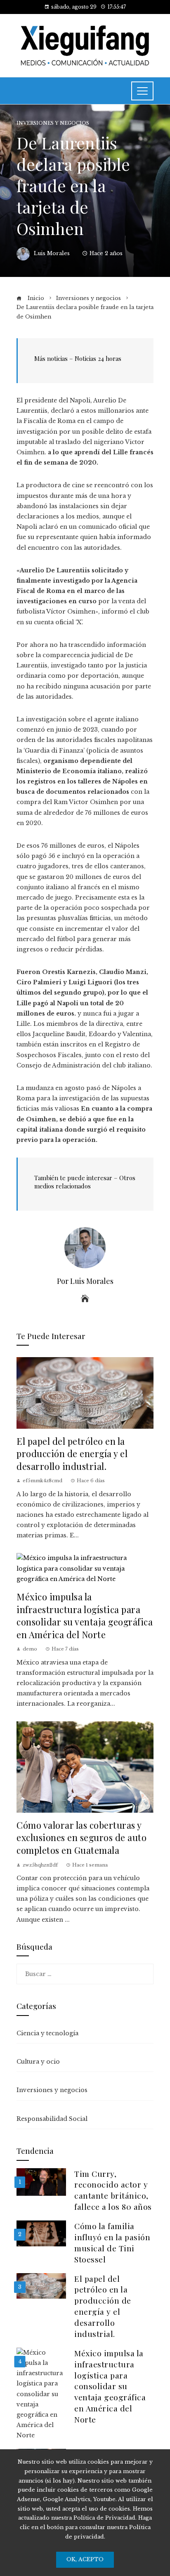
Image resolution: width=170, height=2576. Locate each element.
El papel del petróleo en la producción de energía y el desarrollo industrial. (72, 1453)
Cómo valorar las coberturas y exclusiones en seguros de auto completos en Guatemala (81, 1837)
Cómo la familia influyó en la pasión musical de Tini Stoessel (112, 2242)
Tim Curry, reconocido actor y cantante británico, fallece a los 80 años (113, 2190)
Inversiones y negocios (53, 123)
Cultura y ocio (38, 2062)
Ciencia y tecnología (47, 2033)
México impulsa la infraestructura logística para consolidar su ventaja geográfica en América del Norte (85, 1615)
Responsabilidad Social (52, 2119)
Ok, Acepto (85, 2559)
